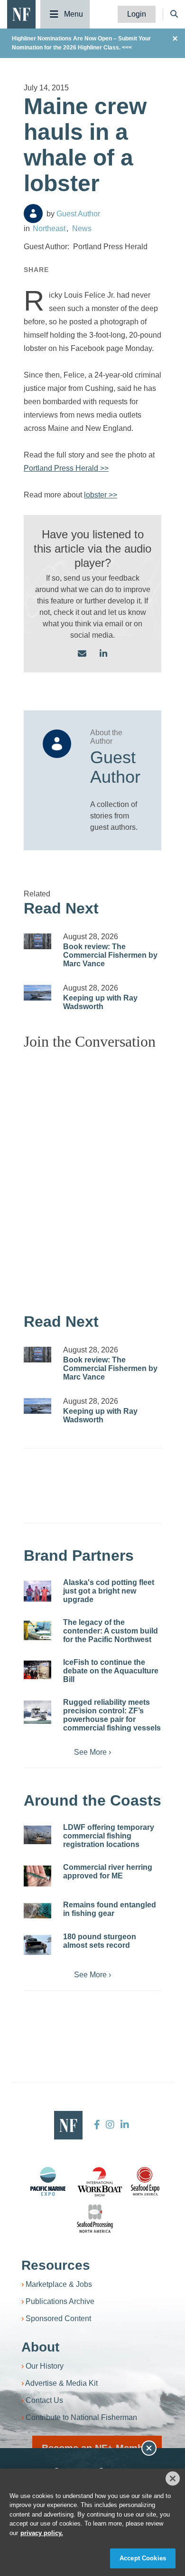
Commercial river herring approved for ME (108, 1871)
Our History (45, 2366)
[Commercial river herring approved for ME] (37, 1876)
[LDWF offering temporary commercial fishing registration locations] (37, 1835)
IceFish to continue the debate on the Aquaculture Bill (111, 1671)
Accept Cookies (143, 2558)
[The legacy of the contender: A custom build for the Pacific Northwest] (37, 1630)
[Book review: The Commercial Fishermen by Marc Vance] (37, 941)
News (82, 228)
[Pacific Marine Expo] (48, 2181)
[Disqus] (92, 1176)
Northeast (49, 228)
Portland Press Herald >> (66, 468)
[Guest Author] (33, 214)
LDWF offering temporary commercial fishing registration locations (109, 1836)
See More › (92, 1752)
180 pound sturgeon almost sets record (100, 1941)
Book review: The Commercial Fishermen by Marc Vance (110, 955)
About (40, 2347)
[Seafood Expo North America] (145, 2181)
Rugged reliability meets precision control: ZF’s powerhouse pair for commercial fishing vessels (112, 1715)
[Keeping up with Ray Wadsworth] (37, 993)
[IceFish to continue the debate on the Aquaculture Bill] (37, 1670)
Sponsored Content (58, 2318)
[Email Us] (82, 654)
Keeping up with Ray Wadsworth (100, 1002)
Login (137, 14)
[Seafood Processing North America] (95, 2219)
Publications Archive (60, 2301)
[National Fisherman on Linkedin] (124, 2125)
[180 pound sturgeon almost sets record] (37, 1945)
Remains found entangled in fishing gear (110, 1909)
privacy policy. (42, 2533)
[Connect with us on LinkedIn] (103, 654)
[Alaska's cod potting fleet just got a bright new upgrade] (37, 1591)
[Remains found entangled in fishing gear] (37, 1911)
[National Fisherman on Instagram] (110, 2125)
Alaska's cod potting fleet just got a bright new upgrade (109, 1591)
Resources (56, 2265)
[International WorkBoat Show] (101, 2181)
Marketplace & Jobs (59, 2284)
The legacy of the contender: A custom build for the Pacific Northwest (111, 1631)
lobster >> (101, 495)
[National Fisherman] (21, 14)
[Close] (173, 2479)
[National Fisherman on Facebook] (97, 2125)
